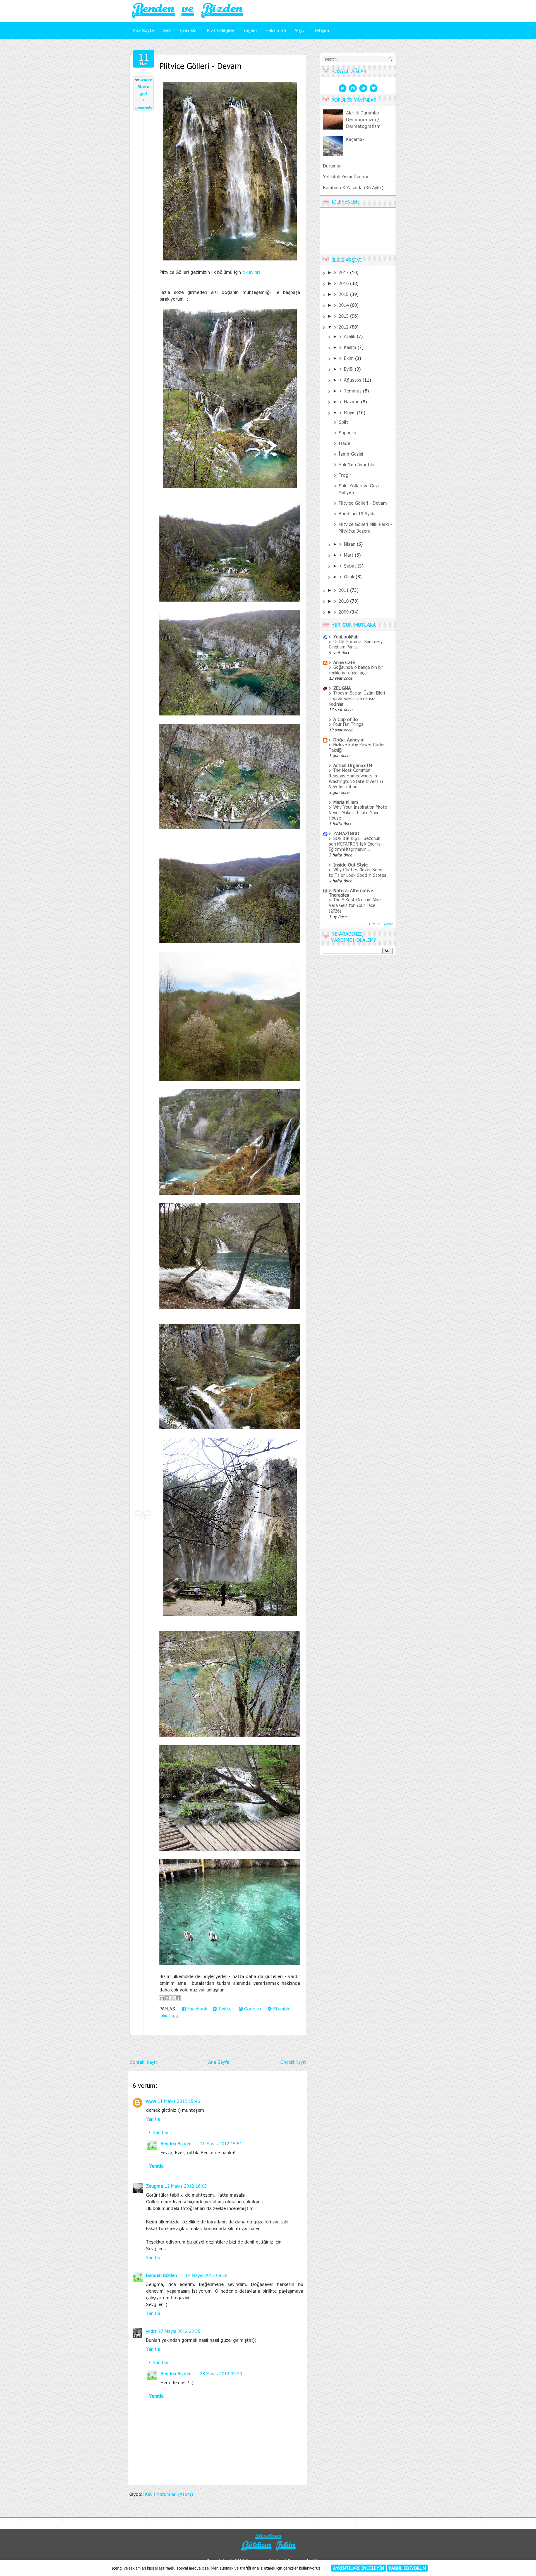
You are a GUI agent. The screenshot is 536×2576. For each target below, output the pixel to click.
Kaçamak (355, 139)
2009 (344, 612)
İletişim (321, 30)
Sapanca (347, 433)
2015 (344, 294)
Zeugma (155, 2186)
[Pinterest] (363, 88)
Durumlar (332, 166)
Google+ (252, 2009)
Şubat (351, 566)
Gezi (167, 30)
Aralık (350, 336)
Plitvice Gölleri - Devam (200, 66)
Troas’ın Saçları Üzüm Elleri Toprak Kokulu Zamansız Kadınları (357, 698)
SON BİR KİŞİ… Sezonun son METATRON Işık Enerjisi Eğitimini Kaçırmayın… (355, 844)
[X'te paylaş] (173, 1998)
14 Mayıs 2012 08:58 (206, 2275)
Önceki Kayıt (293, 2062)
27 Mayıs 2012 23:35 (179, 2331)
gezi (143, 94)
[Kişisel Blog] (268, 2551)
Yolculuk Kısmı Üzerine (346, 177)
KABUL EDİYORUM (407, 2568)
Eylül (349, 369)
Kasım (351, 347)
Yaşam (250, 30)
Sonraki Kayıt (143, 2062)
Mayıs (350, 412)
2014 (344, 305)
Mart (349, 555)
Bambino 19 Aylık (356, 513)
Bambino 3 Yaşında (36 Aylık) (353, 187)
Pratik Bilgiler (221, 30)
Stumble (281, 2009)
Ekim (350, 358)
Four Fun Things (348, 724)
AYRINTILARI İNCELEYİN (359, 2568)
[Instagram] (353, 88)
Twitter (225, 2009)
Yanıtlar (161, 2132)
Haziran (352, 402)
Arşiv (300, 30)
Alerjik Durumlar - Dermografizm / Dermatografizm (364, 119)
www (151, 2101)
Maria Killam (346, 802)
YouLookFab (346, 637)
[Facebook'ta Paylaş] (178, 1998)
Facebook (197, 2009)
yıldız (151, 2331)
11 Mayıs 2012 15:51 (221, 2143)
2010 (344, 601)
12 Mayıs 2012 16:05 (186, 2186)
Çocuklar (189, 30)
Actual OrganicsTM (353, 765)
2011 (344, 590)
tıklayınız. (252, 272)
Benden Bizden (176, 2143)
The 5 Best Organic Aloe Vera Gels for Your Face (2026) (355, 905)
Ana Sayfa (143, 30)
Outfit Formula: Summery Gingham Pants (356, 644)
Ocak (350, 577)
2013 (344, 316)
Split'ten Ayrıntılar (357, 464)
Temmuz (353, 391)
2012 (344, 327)
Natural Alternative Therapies (351, 893)
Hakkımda (276, 30)
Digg (173, 2015)
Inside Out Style (350, 865)
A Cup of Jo (346, 719)
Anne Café (344, 662)
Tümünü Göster (381, 924)
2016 (344, 283)
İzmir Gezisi (351, 454)
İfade (344, 443)
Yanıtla (153, 2119)
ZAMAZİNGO (346, 833)
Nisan (350, 544)
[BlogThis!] (167, 1998)
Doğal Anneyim (349, 740)
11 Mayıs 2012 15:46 (179, 2101)
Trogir (345, 475)
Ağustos (353, 380)
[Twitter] (343, 88)
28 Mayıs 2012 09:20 (221, 2373)
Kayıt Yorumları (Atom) (169, 2494)
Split (343, 422)
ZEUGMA (342, 688)
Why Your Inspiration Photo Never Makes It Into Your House (358, 813)
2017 (344, 272)
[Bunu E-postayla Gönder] (162, 1998)
